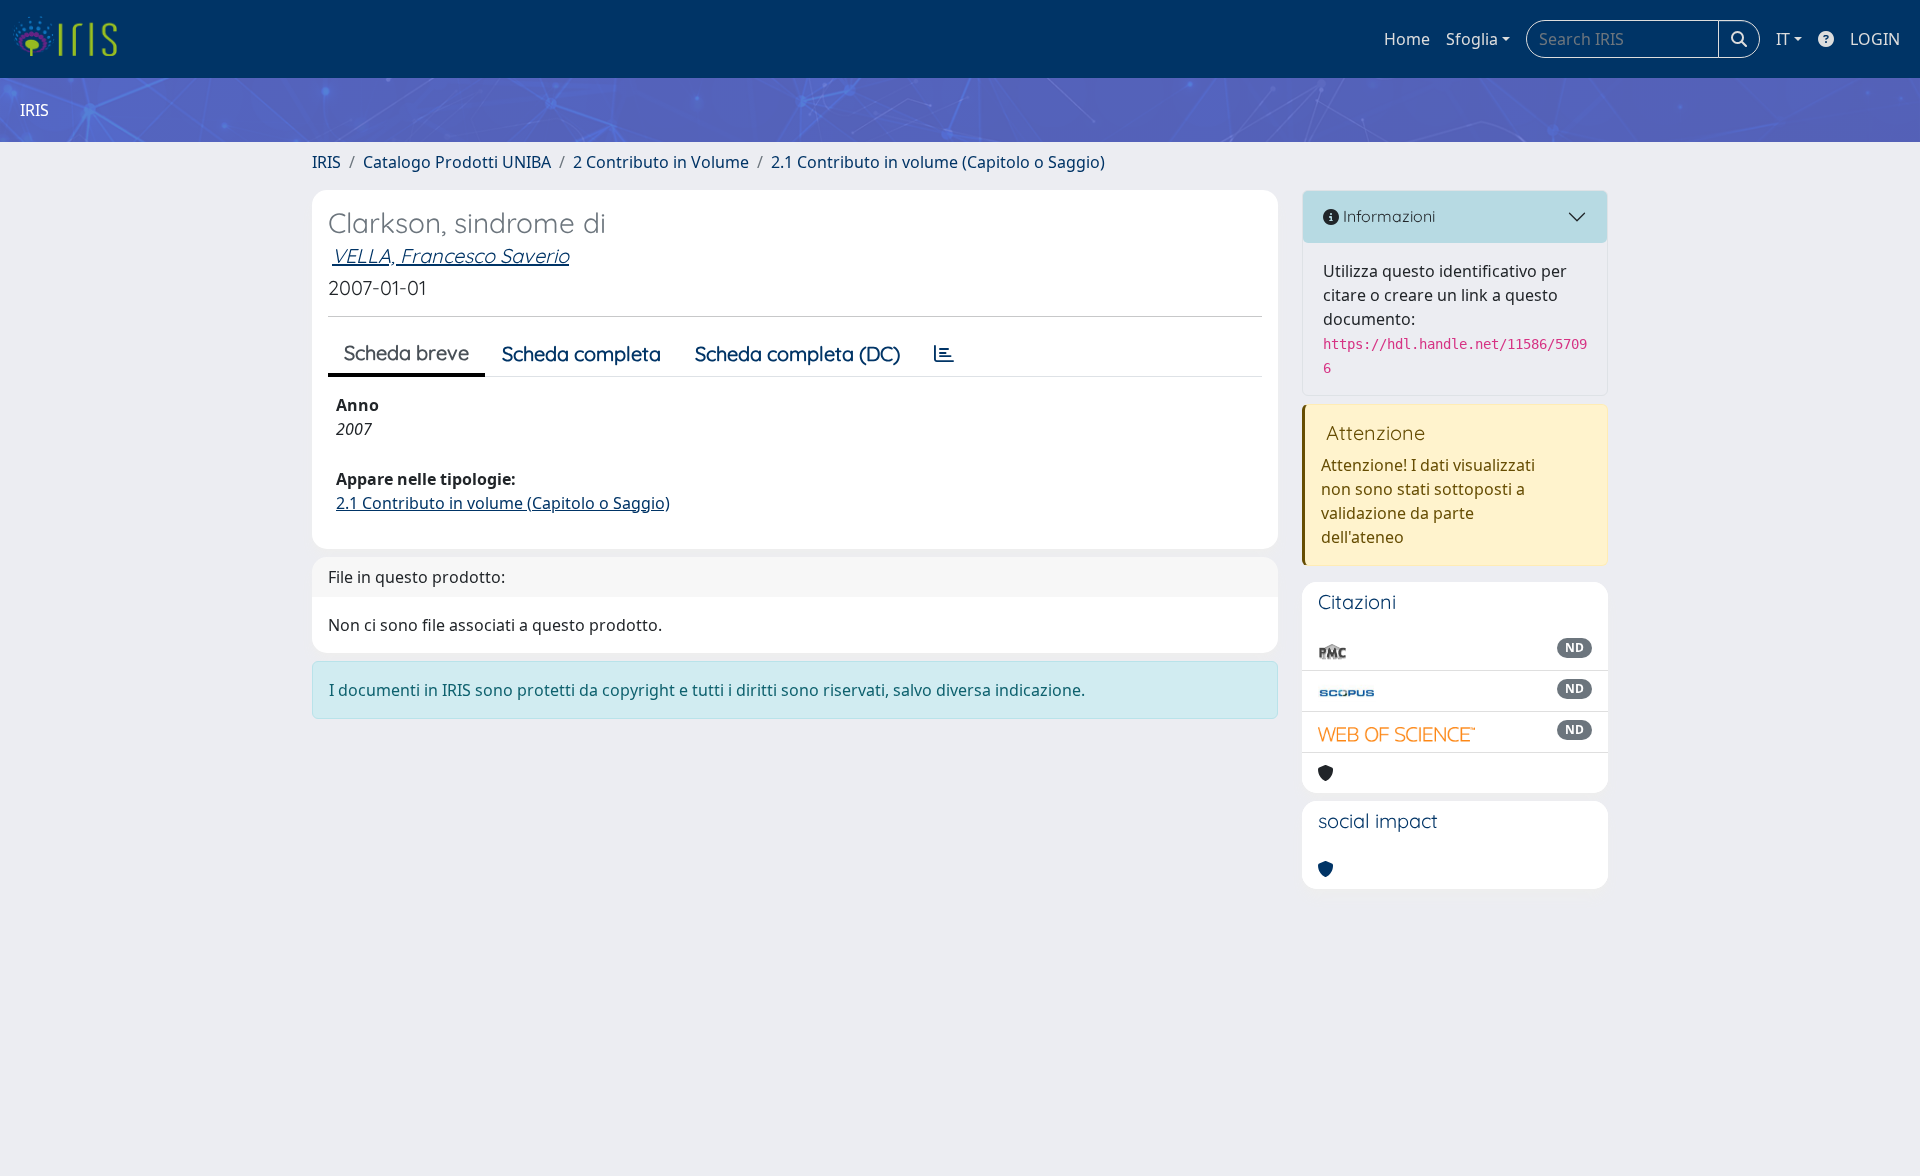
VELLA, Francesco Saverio (450, 255)
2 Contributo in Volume (661, 162)
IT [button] (1783, 39)
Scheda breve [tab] (406, 352)
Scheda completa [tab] (581, 353)
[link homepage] (72, 39)
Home (1407, 39)
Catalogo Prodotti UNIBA (457, 162)
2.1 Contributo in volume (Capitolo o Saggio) (938, 162)
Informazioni (1387, 216)
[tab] (944, 354)
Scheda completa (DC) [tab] (797, 353)
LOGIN (1875, 39)
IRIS (326, 162)
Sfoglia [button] (1472, 39)
